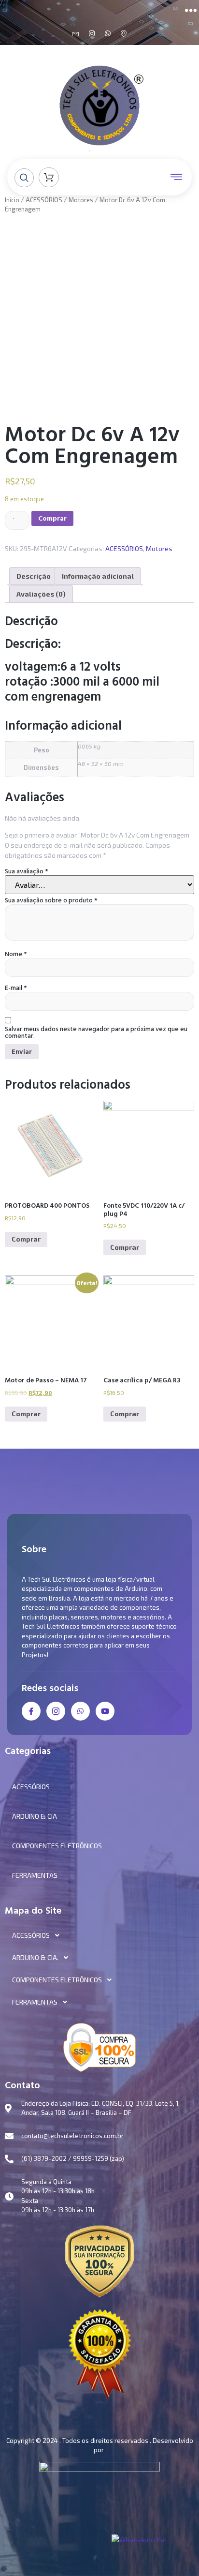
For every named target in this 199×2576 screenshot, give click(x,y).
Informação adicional (98, 576)
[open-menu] (188, 11)
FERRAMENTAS (35, 2002)
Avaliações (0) (41, 594)
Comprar (52, 518)
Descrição (34, 576)
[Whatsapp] (108, 33)
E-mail (16, 988)
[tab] (34, 576)
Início (12, 200)
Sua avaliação (27, 871)
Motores (81, 200)
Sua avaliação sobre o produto (51, 900)
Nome (16, 954)
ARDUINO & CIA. (35, 1957)
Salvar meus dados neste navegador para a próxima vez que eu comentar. (96, 1033)
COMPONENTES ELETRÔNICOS (57, 1980)
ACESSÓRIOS (44, 200)
